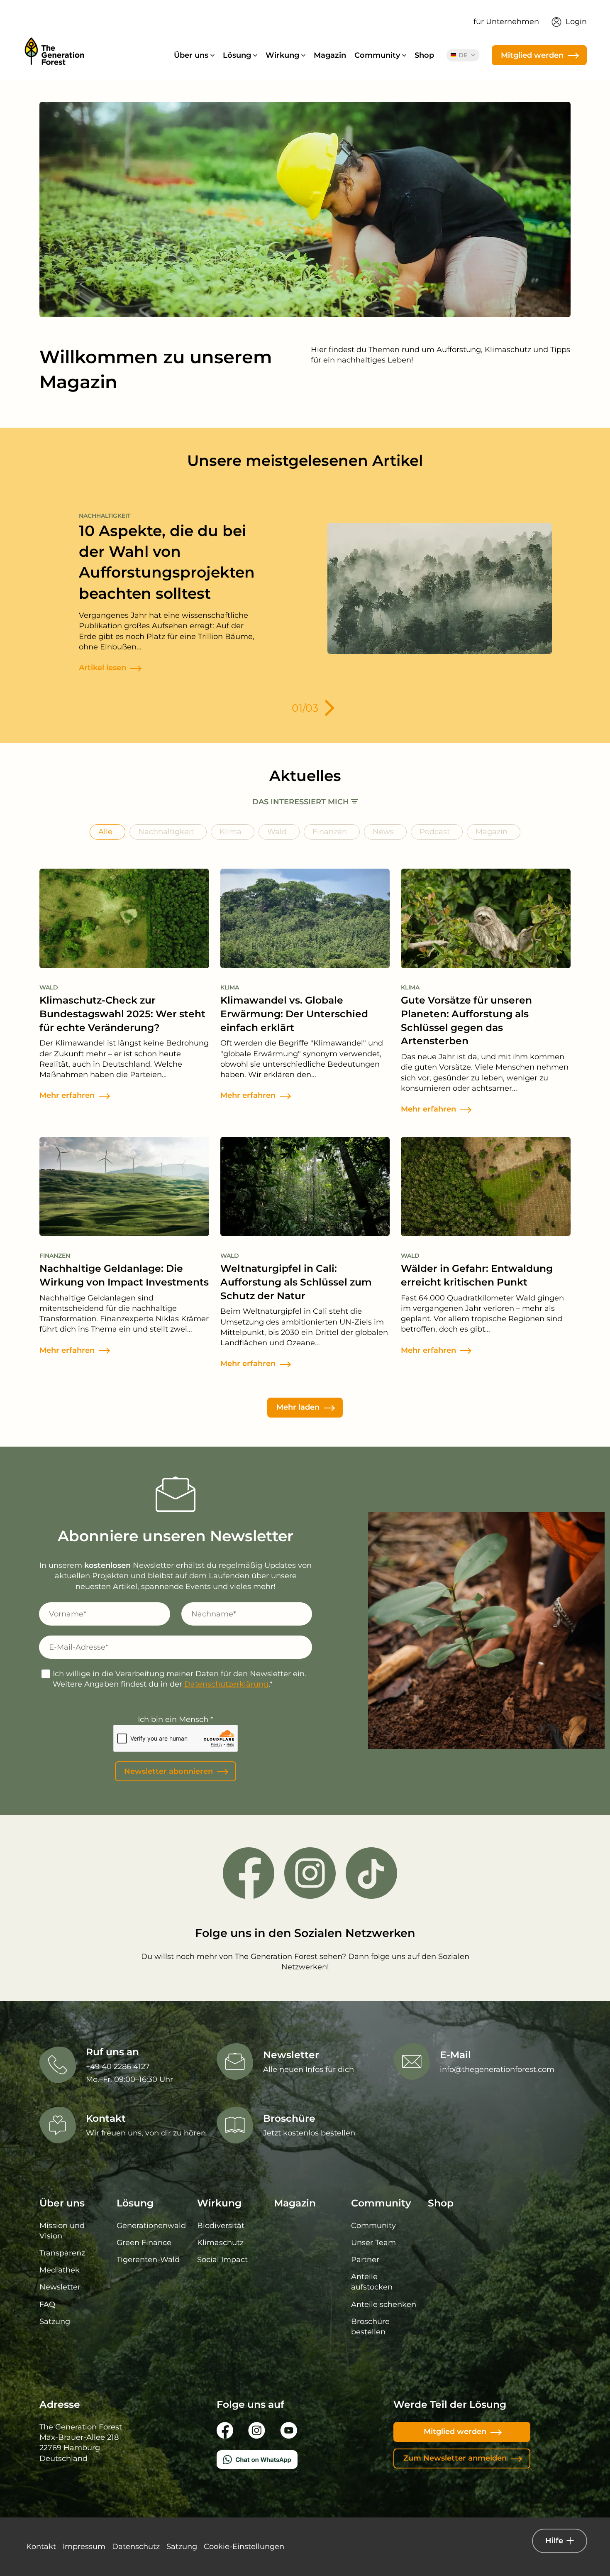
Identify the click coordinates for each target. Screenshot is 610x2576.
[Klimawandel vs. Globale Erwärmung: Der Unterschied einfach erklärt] (305, 922)
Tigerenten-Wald (148, 2260)
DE (464, 55)
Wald (277, 832)
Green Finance (144, 2243)
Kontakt (41, 2547)
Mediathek (60, 2270)
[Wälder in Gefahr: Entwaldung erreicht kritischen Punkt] (486, 1190)
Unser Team (373, 2243)
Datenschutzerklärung (226, 1684)
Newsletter (60, 2287)
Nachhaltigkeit (166, 832)
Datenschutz (136, 2547)
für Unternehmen (506, 22)
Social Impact (222, 2260)
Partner (365, 2260)
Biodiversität (221, 2226)
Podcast (435, 832)
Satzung (55, 2321)
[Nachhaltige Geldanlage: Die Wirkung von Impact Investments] (124, 1190)
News (383, 832)
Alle (105, 832)
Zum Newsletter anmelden (455, 2458)
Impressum (84, 2547)
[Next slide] (326, 708)
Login (576, 22)
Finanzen (330, 832)
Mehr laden (298, 1407)
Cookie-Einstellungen (244, 2547)
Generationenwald (151, 2226)
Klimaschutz (220, 2243)
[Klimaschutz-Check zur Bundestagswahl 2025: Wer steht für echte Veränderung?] (124, 922)
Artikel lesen (102, 668)
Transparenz (62, 2253)
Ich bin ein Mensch (176, 1719)
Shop (424, 55)
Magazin (330, 55)
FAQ (47, 2304)
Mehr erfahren (67, 1095)
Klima (231, 832)
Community (373, 2226)
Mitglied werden (532, 55)
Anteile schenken (384, 2304)
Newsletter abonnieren (168, 1771)
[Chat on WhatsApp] (305, 2460)
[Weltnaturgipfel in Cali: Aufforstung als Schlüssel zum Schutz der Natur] (305, 1190)
